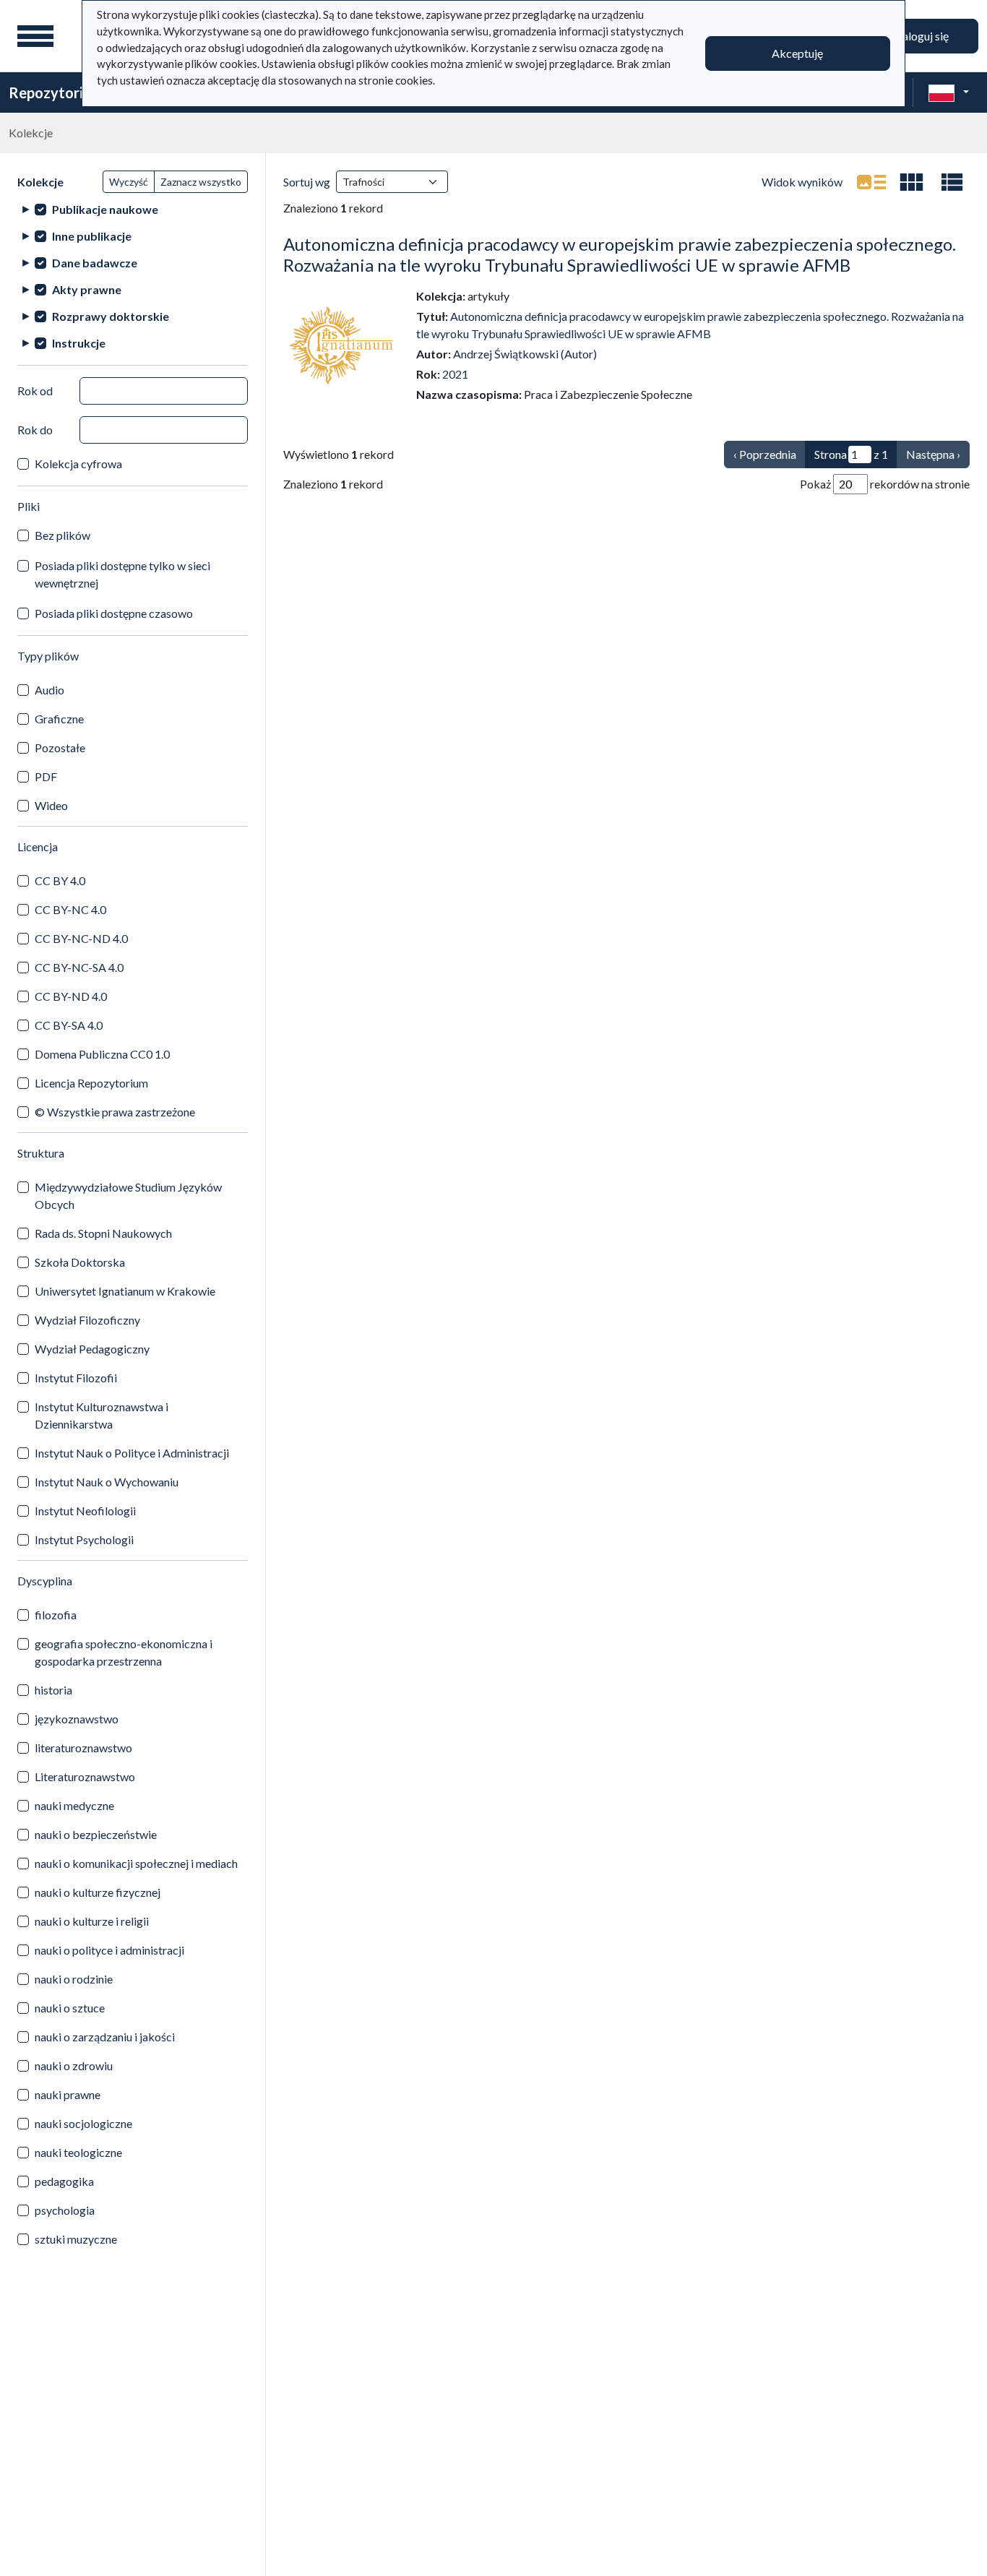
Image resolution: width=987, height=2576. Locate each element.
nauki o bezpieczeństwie (96, 1834)
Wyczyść (129, 182)
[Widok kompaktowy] (912, 182)
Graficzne (59, 719)
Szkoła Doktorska (80, 1262)
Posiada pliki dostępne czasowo (114, 613)
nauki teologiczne (78, 2152)
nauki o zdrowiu (74, 2065)
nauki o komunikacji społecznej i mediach (136, 1863)
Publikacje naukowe (105, 209)
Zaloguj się (922, 36)
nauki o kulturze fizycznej (98, 1892)
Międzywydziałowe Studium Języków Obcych (128, 1196)
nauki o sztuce (70, 2008)
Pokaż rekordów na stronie (885, 484)
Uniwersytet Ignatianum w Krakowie (125, 1291)
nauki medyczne (74, 1805)
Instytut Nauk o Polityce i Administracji (132, 1453)
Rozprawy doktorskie (111, 316)
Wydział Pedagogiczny (92, 1349)
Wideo (51, 805)
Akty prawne (87, 289)
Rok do (35, 430)
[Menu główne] (35, 36)
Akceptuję (797, 53)
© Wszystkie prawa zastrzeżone (115, 1112)
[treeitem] (133, 209)
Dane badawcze (95, 263)
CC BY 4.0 (60, 880)
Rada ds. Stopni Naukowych (103, 1233)
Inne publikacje (92, 236)
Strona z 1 (851, 454)
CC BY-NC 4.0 (70, 909)
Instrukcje (79, 343)
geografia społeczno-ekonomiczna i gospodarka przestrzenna (124, 1652)
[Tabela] (952, 182)
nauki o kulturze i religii (92, 1921)
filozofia (56, 1615)
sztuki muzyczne (76, 2239)
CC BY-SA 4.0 (69, 1025)
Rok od (35, 391)
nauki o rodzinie (74, 1979)
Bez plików (63, 535)
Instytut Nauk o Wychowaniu (107, 1482)
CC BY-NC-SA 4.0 (79, 967)
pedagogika (64, 2181)
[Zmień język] (949, 92)
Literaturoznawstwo (85, 1776)
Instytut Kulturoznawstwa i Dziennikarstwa (102, 1415)
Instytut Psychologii (84, 1539)
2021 (455, 374)
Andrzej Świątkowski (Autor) (525, 354)
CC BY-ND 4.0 (71, 996)
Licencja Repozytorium (91, 1083)
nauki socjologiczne (83, 2123)
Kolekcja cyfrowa (78, 464)
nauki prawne (68, 2094)
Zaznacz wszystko (201, 182)
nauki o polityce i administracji (109, 1950)
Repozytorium (56, 92)
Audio (49, 690)
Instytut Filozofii (76, 1378)
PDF (46, 776)
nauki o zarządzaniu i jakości (105, 2037)
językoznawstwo (77, 1719)
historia (53, 1690)
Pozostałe (60, 748)
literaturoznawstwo (83, 1748)
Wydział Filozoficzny (87, 1320)
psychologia (65, 2210)
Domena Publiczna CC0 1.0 (102, 1054)
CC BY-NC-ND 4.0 (81, 938)
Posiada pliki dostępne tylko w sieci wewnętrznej (122, 574)
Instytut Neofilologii (85, 1511)
